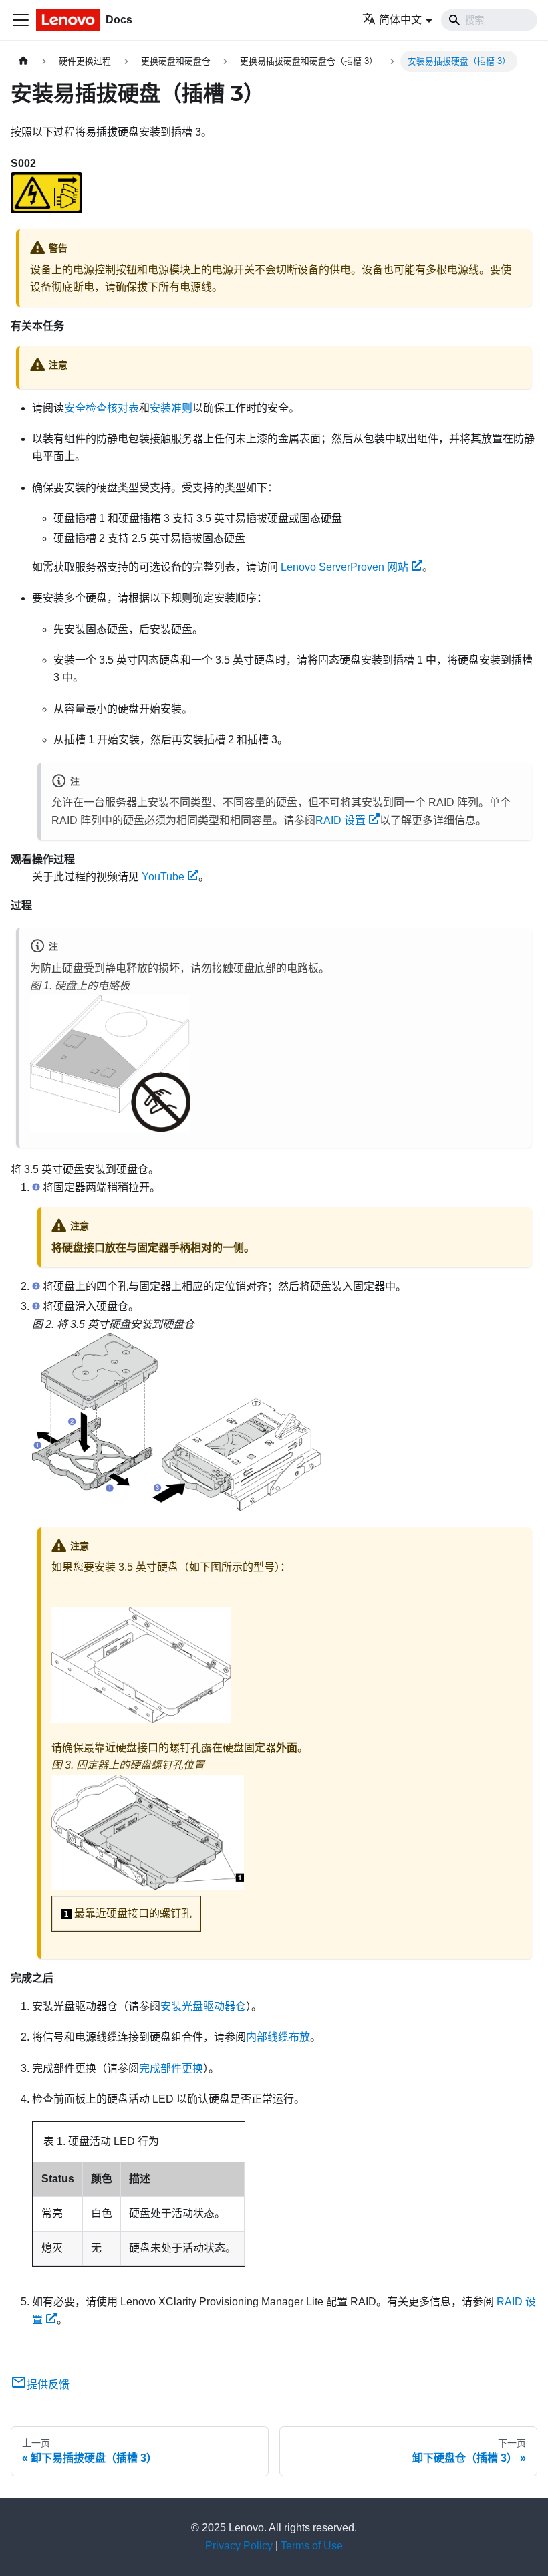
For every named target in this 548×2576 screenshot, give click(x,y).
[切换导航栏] (21, 20)
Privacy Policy (239, 2546)
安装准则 (171, 408)
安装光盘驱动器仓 (203, 2006)
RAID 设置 (340, 820)
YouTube (163, 877)
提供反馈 (48, 2385)
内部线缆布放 (278, 2037)
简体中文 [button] (400, 20)
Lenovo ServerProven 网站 (345, 567)
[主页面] (23, 61)
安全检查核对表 (102, 408)
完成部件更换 (171, 2068)
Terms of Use (312, 2546)
